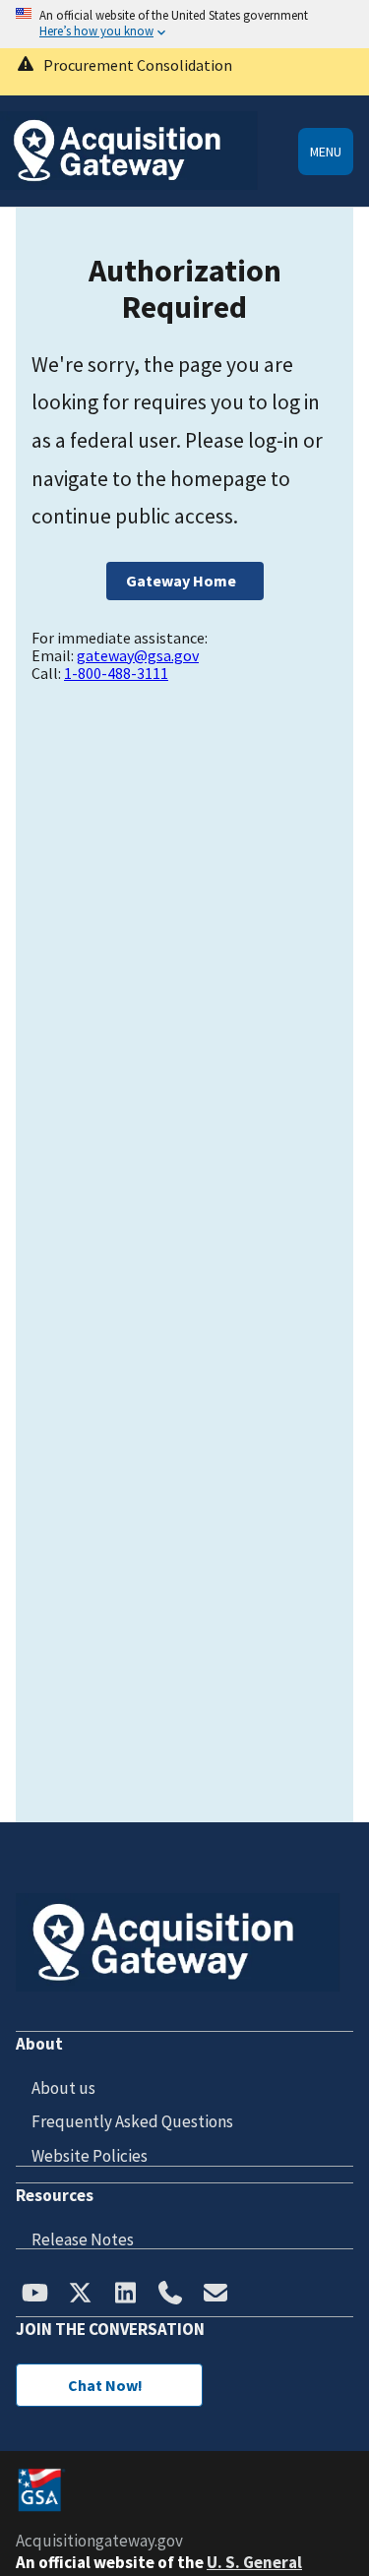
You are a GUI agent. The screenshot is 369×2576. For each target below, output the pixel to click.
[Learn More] (184, 72)
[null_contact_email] (215, 2295)
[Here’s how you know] (184, 24)
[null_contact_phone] (170, 2295)
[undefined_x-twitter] (80, 2295)
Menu (326, 152)
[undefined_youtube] (34, 2295)
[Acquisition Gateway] (129, 184)
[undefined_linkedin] (125, 2295)
